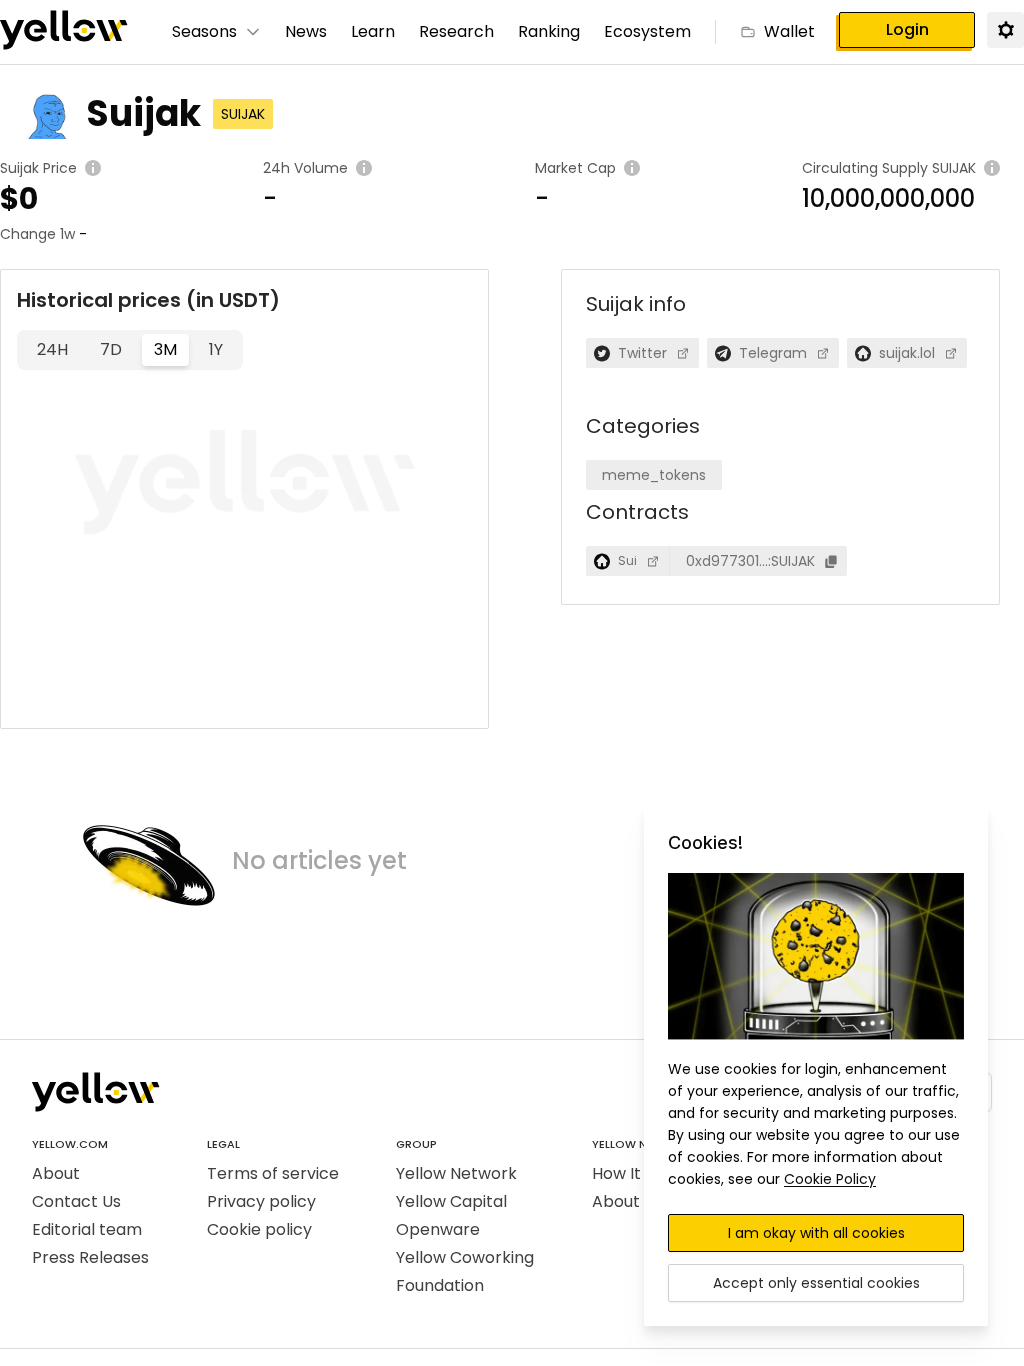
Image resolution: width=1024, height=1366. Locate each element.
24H (52, 349)
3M (165, 349)
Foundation (440, 1285)
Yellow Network (456, 1173)
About (56, 1173)
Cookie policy (259, 1229)
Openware (438, 1229)
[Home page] (64, 32)
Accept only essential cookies (816, 1283)
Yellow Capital (451, 1201)
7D (111, 349)
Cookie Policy (830, 1179)
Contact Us (76, 1201)
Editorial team (87, 1229)
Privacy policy (261, 1201)
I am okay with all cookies (816, 1233)
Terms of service (273, 1173)
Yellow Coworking (465, 1257)
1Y (216, 349)
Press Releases (90, 1257)
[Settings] (1005, 29)
